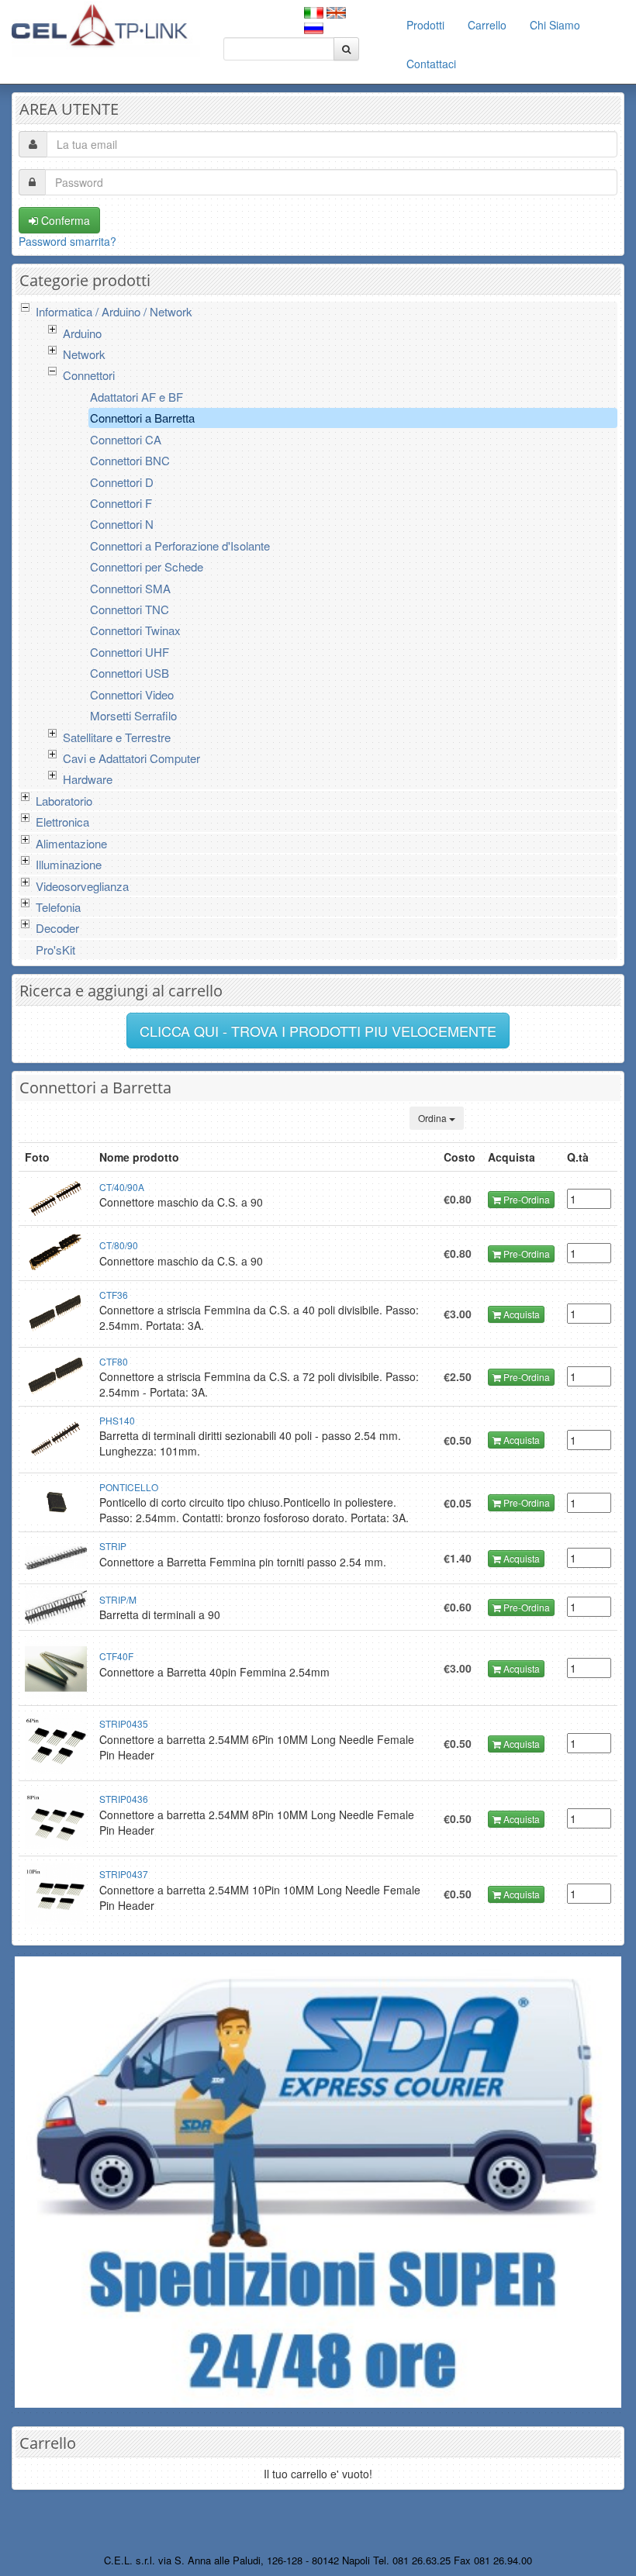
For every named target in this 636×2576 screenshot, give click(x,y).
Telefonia (58, 907)
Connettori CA (126, 439)
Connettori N (122, 524)
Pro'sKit (55, 950)
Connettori (89, 375)
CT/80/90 (119, 1245)
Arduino (82, 333)
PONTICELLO (129, 1487)
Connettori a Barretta (142, 418)
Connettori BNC (130, 460)
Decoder (57, 928)
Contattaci (431, 64)
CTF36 (114, 1295)
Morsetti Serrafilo (133, 715)
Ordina (434, 1118)
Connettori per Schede (147, 566)
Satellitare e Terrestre (117, 737)
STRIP (113, 1546)
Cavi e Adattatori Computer (131, 758)
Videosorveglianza (82, 886)
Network (84, 354)
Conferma (64, 220)
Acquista (520, 1314)
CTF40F (116, 1656)
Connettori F (121, 503)
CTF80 (114, 1361)
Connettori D (122, 482)
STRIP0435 (124, 1723)
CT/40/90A (122, 1187)
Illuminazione (69, 864)
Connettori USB (130, 673)
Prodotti (425, 25)
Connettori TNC (130, 609)
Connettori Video (132, 694)
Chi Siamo (555, 25)
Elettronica (62, 822)
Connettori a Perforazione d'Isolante (180, 546)
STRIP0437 (124, 1874)
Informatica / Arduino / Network (114, 311)
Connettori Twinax (135, 630)
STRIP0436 (124, 1799)
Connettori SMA (130, 588)
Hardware (88, 779)
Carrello (487, 25)
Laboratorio (64, 801)
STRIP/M (118, 1599)
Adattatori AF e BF (137, 397)
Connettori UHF (130, 652)
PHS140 (117, 1420)
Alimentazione (71, 843)
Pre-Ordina (525, 1199)
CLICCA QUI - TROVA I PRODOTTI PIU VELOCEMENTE (318, 1031)
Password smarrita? (67, 241)
